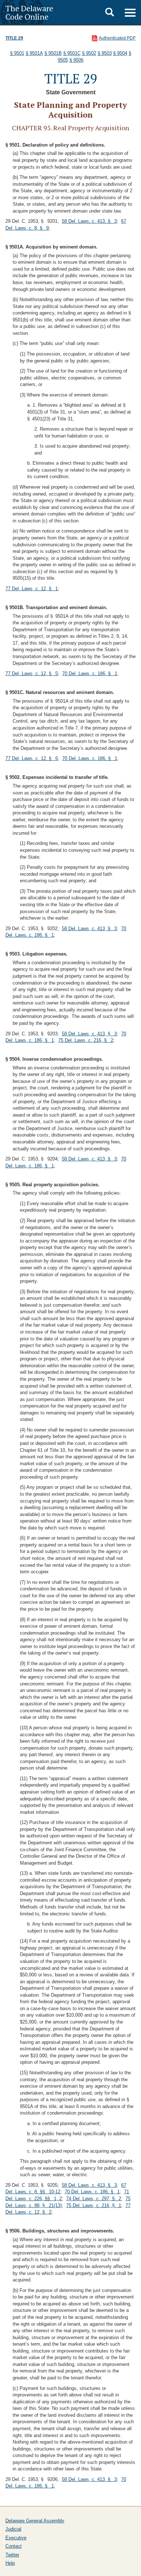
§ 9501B (53, 53)
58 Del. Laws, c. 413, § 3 (89, 221)
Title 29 (14, 38)
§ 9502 (89, 53)
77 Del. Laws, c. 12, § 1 (32, 589)
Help (10, 2563)
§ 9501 (17, 53)
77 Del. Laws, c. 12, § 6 (32, 758)
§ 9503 (105, 53)
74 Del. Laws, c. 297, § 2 (94, 2199)
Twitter (12, 2555)
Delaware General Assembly (35, 2521)
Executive (16, 2538)
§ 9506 (76, 60)
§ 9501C (72, 53)
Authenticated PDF (117, 38)
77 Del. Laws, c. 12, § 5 (32, 673)
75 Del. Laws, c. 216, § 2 (86, 1040)
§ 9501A (34, 53)
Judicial (13, 2529)
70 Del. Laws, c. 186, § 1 (90, 673)
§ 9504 (120, 53)
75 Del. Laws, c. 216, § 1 (94, 2205)
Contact (14, 2546)
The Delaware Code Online (29, 12)
